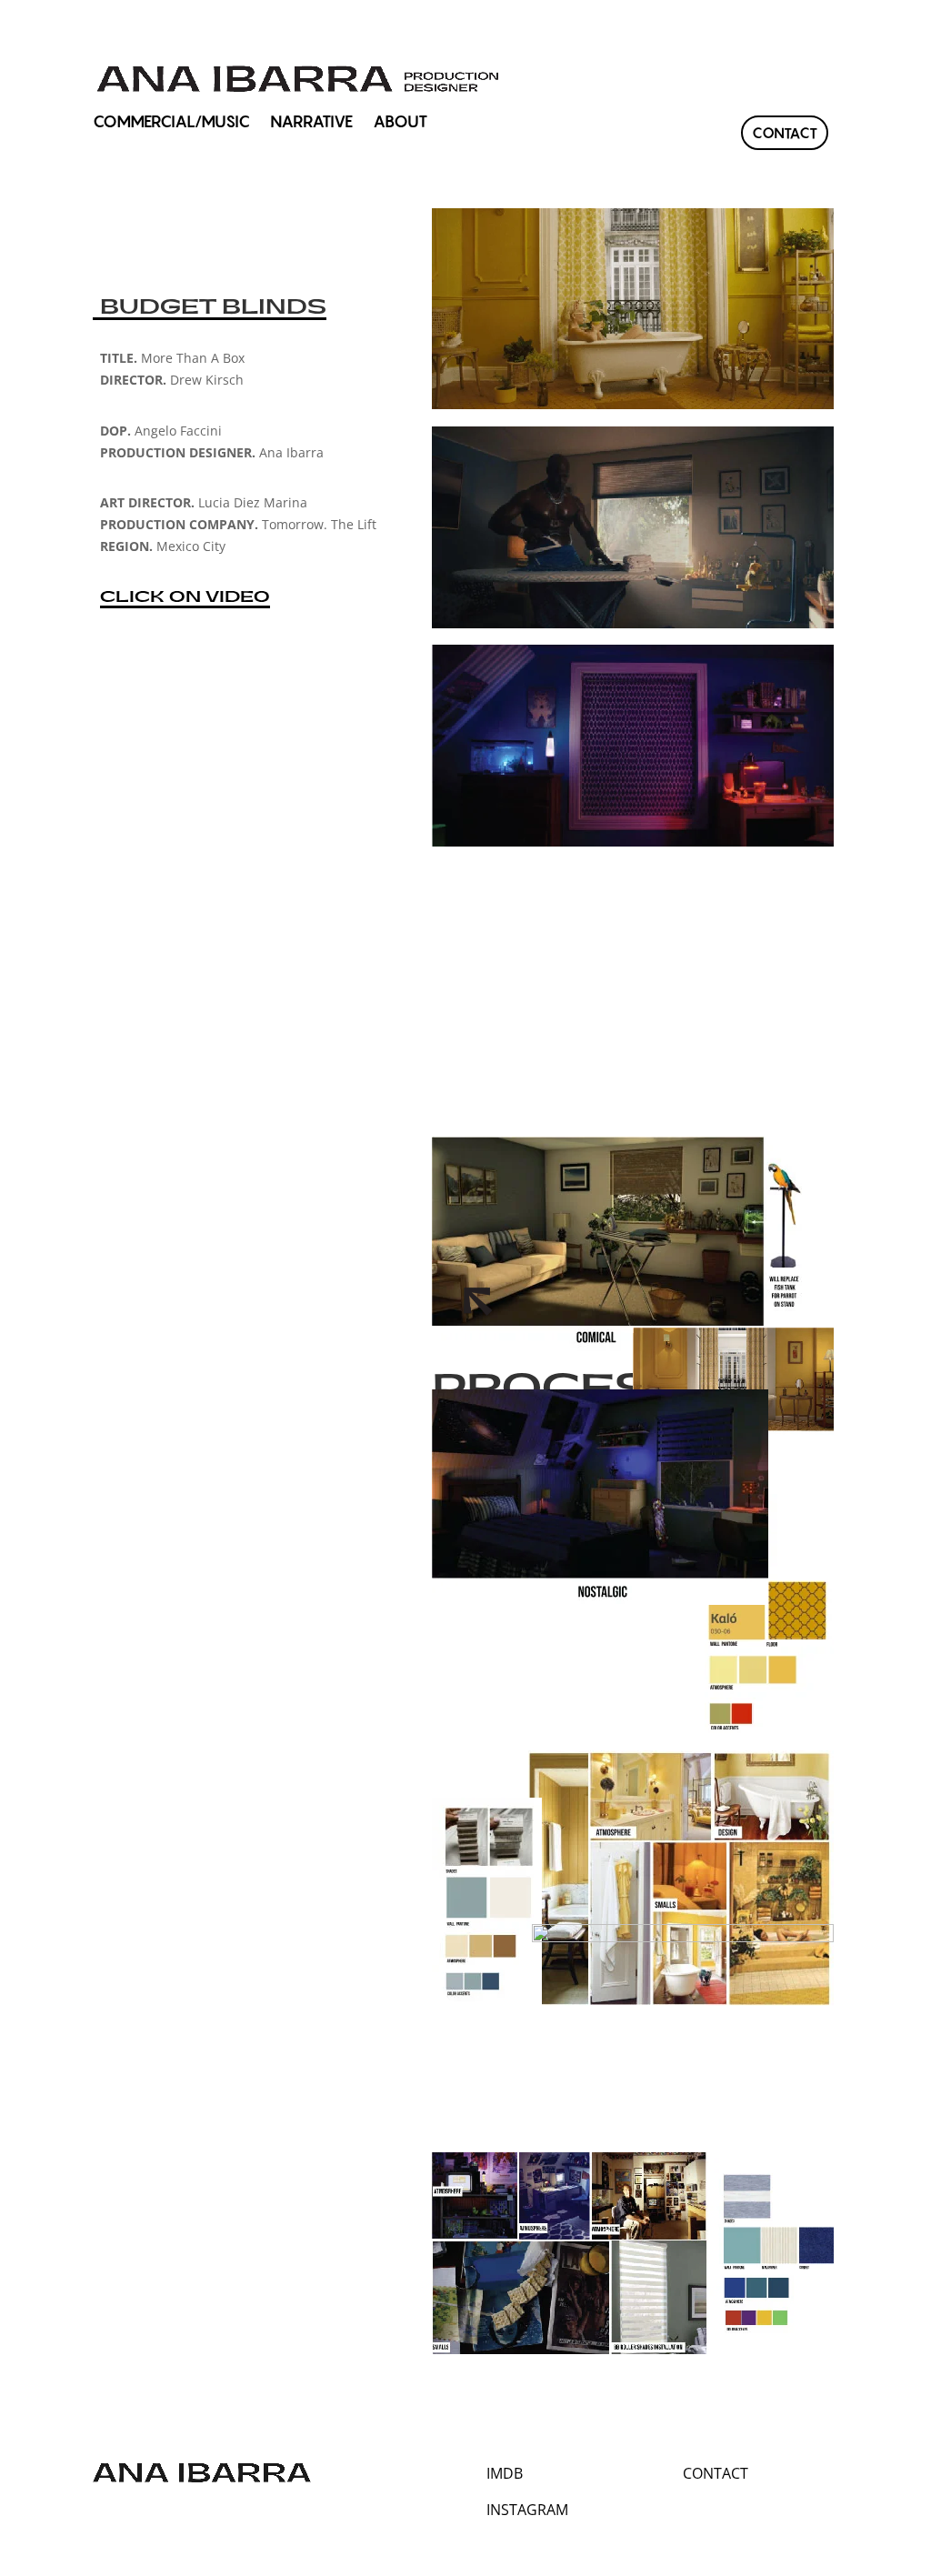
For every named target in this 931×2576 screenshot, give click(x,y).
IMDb (505, 2473)
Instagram (527, 2510)
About (400, 123)
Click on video (185, 597)
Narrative (311, 123)
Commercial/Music (171, 123)
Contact (785, 133)
